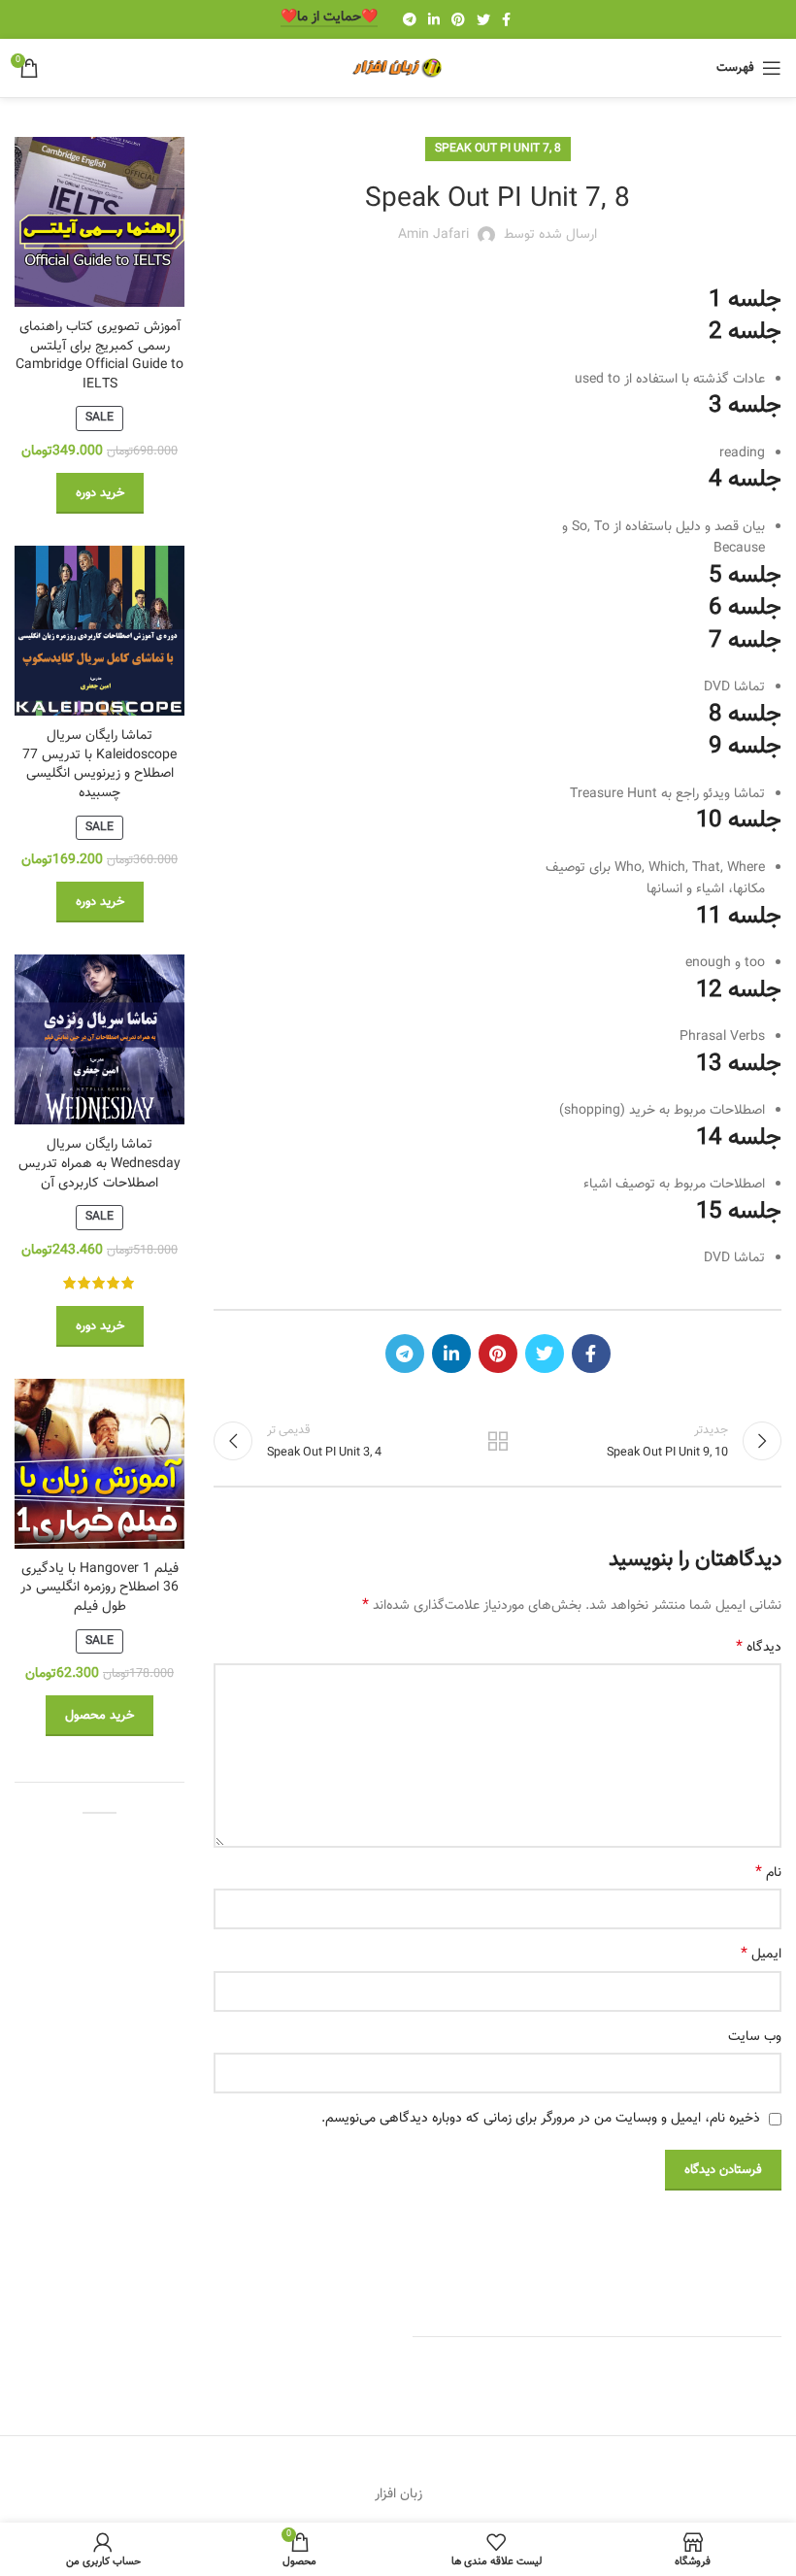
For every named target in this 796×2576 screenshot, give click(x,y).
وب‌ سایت (755, 2037)
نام (768, 1873)
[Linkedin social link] (434, 19)
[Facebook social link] (506, 19)
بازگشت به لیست (497, 1441)
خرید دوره (100, 493)
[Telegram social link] (410, 19)
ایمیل (761, 1955)
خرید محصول (99, 1716)
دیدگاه (759, 1648)
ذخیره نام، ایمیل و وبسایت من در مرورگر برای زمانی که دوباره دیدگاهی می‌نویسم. (541, 2119)
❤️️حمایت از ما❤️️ (329, 19)
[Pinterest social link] (458, 19)
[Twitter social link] (483, 19)
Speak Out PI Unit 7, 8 (498, 149)
